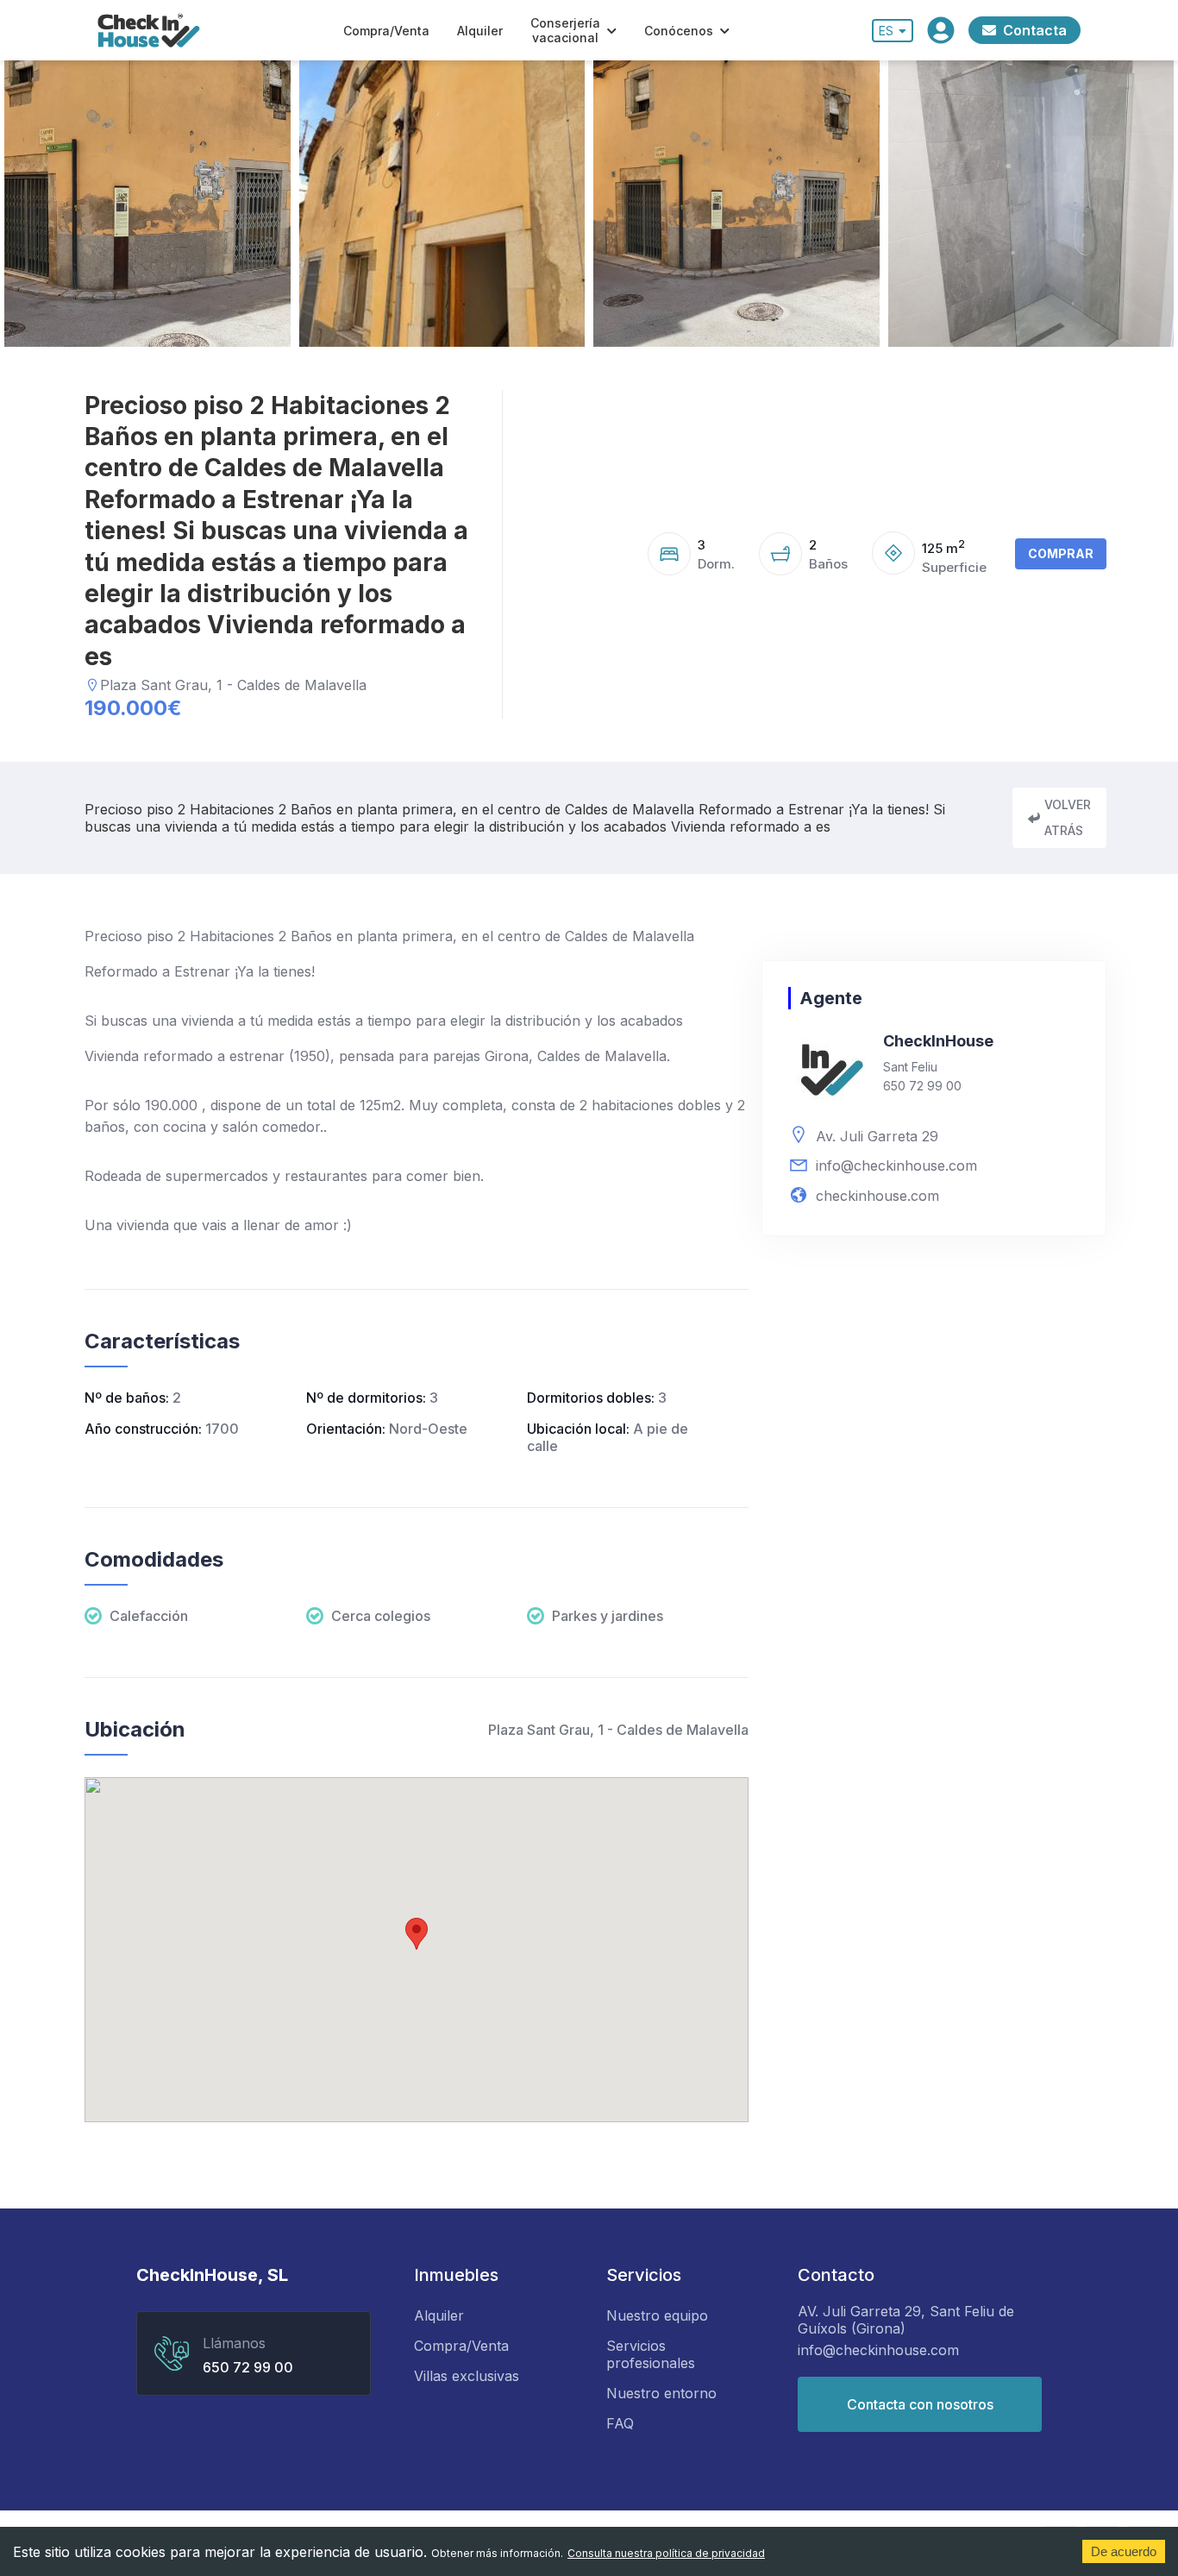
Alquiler (480, 31)
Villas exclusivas (467, 2376)
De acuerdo (1124, 2551)
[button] (417, 1934)
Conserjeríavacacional (565, 30)
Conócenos (679, 31)
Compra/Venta (386, 31)
